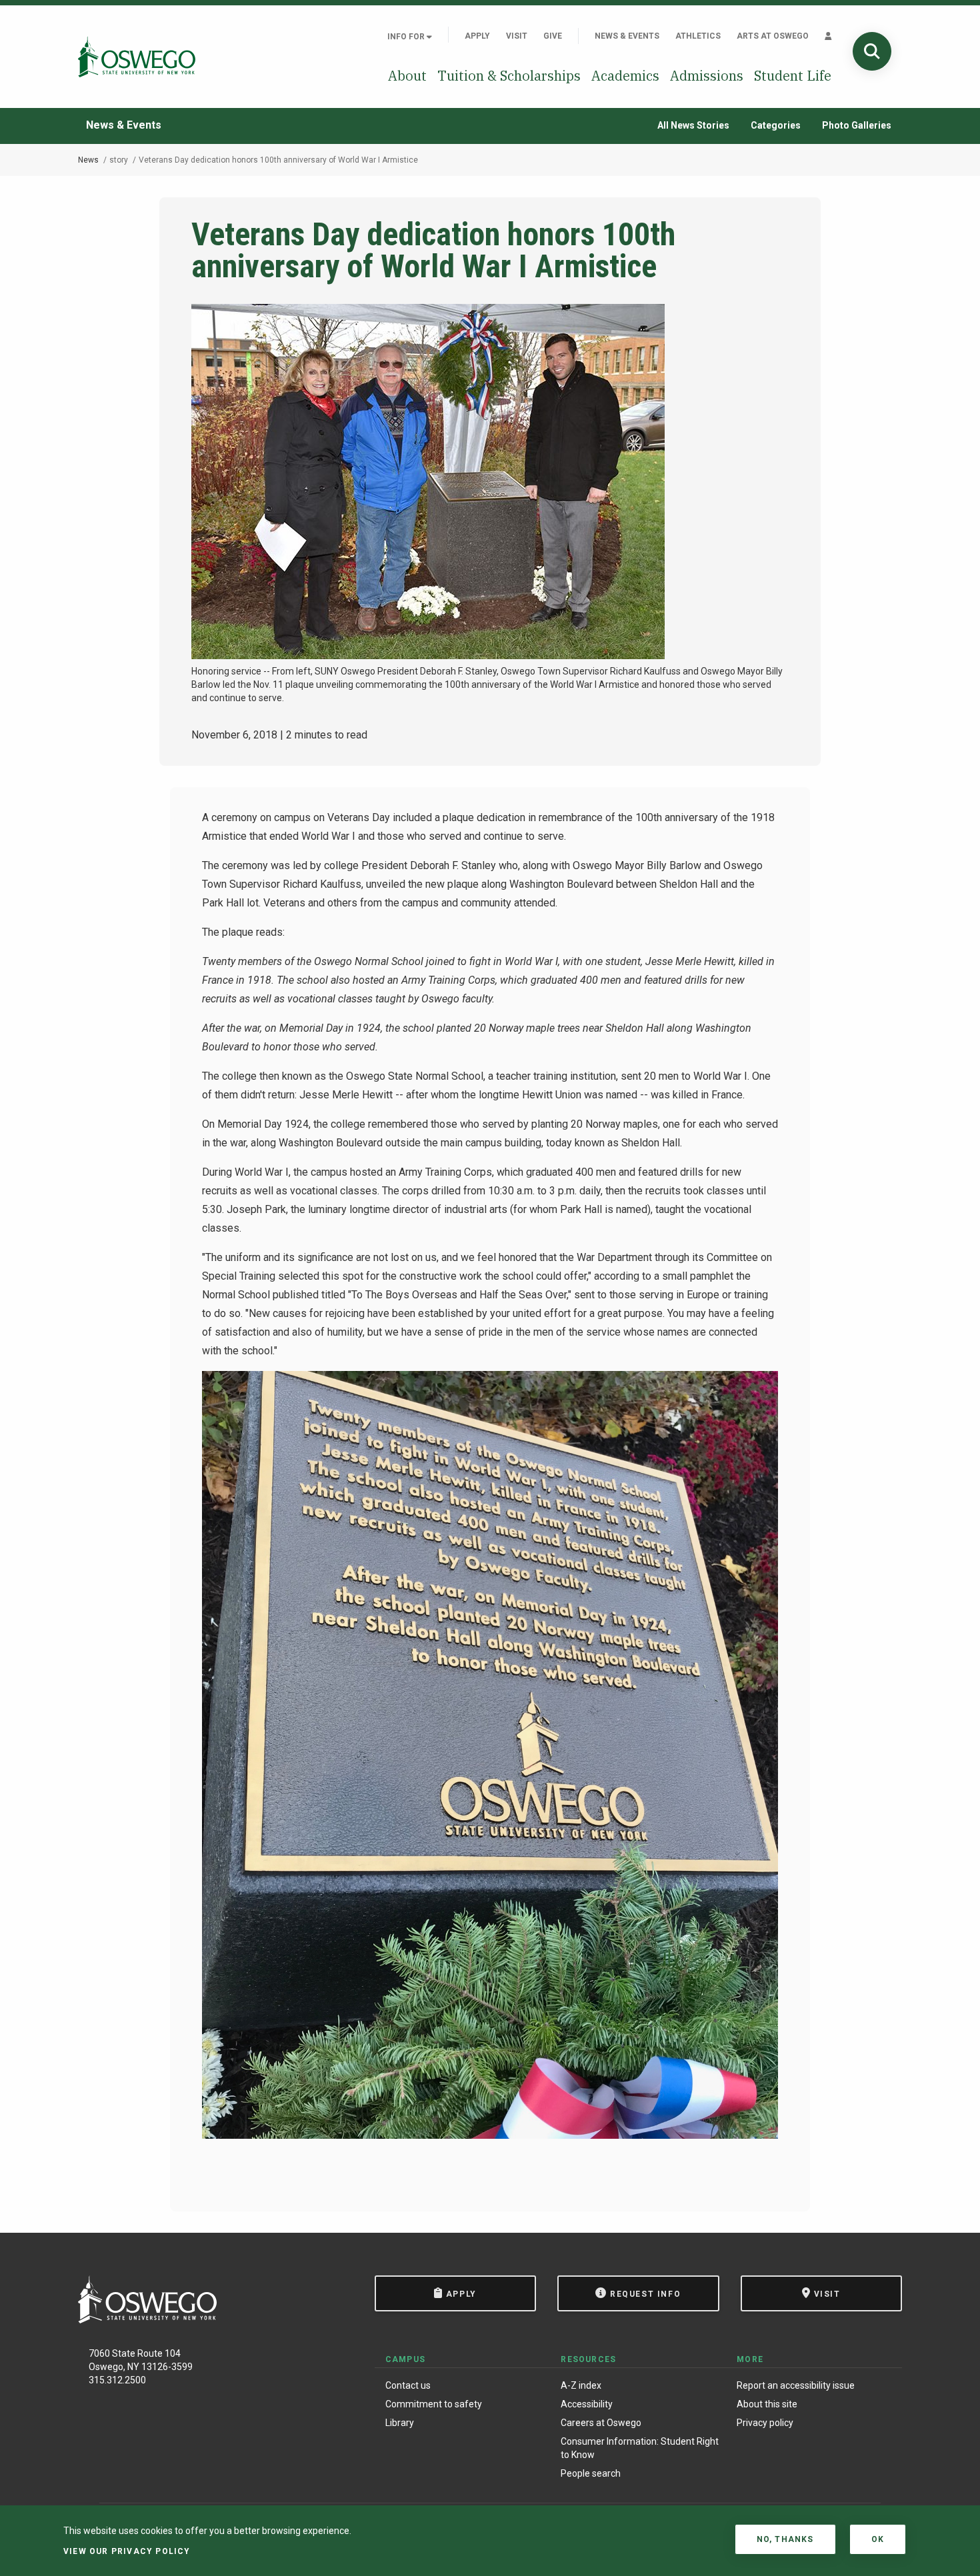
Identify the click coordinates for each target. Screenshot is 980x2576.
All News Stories (693, 125)
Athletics (698, 36)
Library (400, 2423)
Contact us (408, 2385)
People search (591, 2473)
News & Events (627, 36)
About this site (767, 2404)
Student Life (793, 76)
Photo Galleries (857, 125)
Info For (407, 37)
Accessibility (587, 2404)
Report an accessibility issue (796, 2385)
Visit (517, 36)
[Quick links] (828, 36)
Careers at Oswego (601, 2423)
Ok (878, 2539)
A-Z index (581, 2385)
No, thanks (785, 2539)
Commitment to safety (434, 2404)
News (88, 160)
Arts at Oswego (773, 36)
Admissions (707, 76)
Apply (477, 36)
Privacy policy (765, 2423)
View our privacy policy (127, 2551)
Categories (776, 125)
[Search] (872, 51)
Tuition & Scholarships (509, 76)
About (407, 76)
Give (553, 36)
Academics (625, 76)
